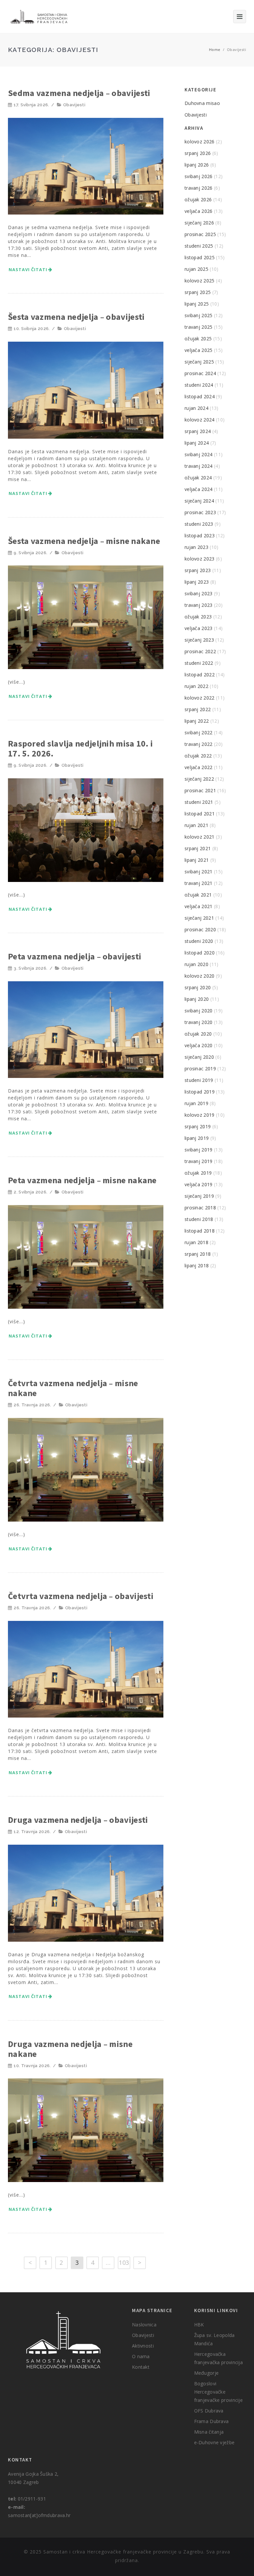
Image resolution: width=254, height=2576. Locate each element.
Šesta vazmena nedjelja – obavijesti (76, 317)
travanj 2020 (199, 1022)
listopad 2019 (200, 1092)
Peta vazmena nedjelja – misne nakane (82, 1180)
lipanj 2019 (197, 1138)
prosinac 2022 (200, 651)
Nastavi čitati (28, 269)
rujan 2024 (196, 408)
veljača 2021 (199, 906)
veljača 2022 (199, 767)
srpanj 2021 (198, 848)
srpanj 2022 (198, 709)
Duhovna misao (202, 103)
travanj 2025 (199, 327)
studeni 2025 (199, 246)
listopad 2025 (200, 257)
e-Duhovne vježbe (214, 2442)
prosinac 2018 (200, 1208)
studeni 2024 (199, 385)
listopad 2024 (200, 396)
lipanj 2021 (197, 860)
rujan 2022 (196, 686)
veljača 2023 (199, 628)
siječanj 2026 (199, 223)
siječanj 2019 (199, 1196)
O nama (141, 2356)
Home (215, 49)
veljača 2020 (199, 1045)
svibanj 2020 (199, 1011)
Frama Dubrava (212, 2421)
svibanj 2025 (199, 315)
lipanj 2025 (197, 304)
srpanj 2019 (198, 1126)
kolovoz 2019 (200, 1115)
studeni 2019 (199, 1080)
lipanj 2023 (197, 582)
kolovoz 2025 (200, 281)
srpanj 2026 (198, 153)
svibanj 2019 (199, 1150)
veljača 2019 (199, 1184)
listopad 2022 (200, 675)
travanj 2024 (199, 466)
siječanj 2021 (199, 918)
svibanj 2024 (199, 454)
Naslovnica (144, 2325)
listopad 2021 (200, 814)
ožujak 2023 (198, 617)
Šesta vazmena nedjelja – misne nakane (84, 541)
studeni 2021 (199, 802)
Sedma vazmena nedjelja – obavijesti (79, 93)
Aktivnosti (143, 2346)
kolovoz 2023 (200, 559)
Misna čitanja (209, 2432)
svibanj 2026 (199, 176)
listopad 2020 (200, 953)
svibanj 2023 (199, 593)
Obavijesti (74, 105)
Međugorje (207, 2373)
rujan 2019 (196, 1103)
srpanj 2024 (198, 431)
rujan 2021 (196, 825)
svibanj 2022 (199, 732)
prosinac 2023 (200, 512)
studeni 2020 (199, 941)
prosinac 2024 (200, 373)
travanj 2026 (199, 188)
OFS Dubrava (209, 2411)
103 (124, 2262)
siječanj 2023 (199, 640)
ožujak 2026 (198, 199)
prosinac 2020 (200, 929)
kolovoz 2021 (200, 837)
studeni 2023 (199, 524)
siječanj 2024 (199, 501)
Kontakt (141, 2367)
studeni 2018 (199, 1219)
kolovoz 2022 (200, 698)
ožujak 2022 (198, 756)
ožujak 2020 (198, 1034)
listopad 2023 (200, 535)
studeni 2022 (199, 663)
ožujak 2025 (198, 339)
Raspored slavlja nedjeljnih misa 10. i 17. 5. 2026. (80, 748)
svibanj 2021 (199, 872)
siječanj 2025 (199, 362)
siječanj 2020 (199, 1057)
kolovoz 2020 (200, 976)
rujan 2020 (196, 964)
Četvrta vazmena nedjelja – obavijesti (81, 1596)
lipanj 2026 (197, 165)
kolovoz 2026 (200, 142)
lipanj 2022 (197, 721)
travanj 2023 (199, 605)
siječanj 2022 (199, 779)
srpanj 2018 (198, 1254)
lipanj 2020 (197, 999)
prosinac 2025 (200, 234)
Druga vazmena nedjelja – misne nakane (70, 2049)
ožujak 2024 (198, 478)
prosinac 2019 (200, 1069)
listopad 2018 (200, 1231)
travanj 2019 (199, 1161)
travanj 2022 (199, 744)
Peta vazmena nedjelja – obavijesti (75, 956)
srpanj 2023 (198, 570)
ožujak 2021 (198, 895)
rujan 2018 (196, 1242)
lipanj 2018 (197, 1265)
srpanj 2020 (198, 987)
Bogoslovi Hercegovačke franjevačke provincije (219, 2392)
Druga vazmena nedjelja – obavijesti (78, 1820)
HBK (199, 2325)
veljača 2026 (199, 211)
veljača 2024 (199, 489)
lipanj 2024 (197, 443)
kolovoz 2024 (200, 420)
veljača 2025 (199, 350)
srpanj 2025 (198, 292)
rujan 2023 (196, 547)
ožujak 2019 (198, 1173)
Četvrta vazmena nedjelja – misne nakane (73, 1388)
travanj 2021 (199, 883)
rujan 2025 (196, 269)
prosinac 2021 (200, 790)
